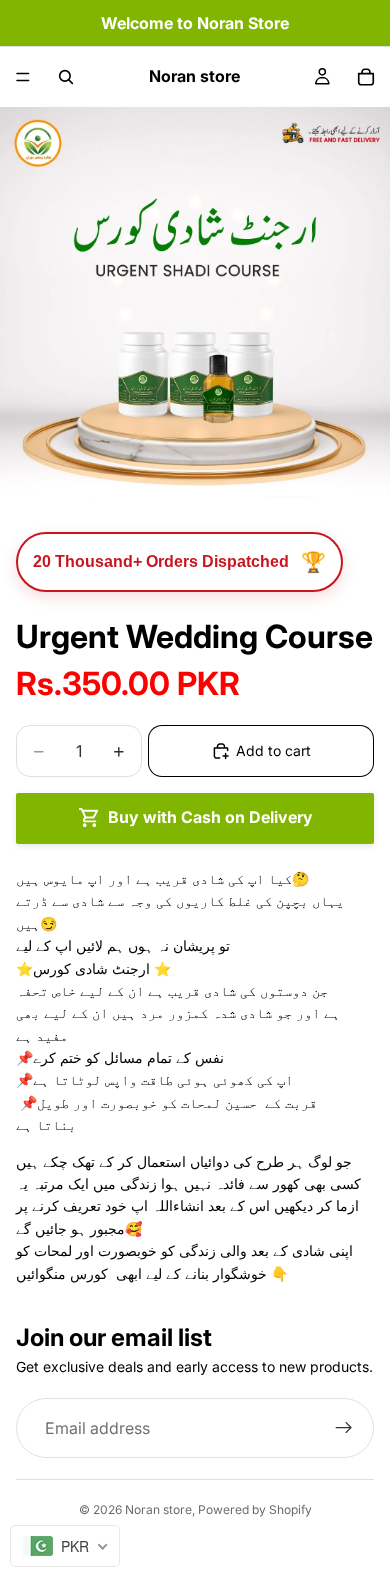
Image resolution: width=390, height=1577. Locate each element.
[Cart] (366, 77)
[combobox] (65, 1546)
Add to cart (273, 750)
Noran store (158, 1509)
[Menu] (23, 77)
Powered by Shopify (255, 1509)
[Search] (66, 77)
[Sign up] (344, 1428)
